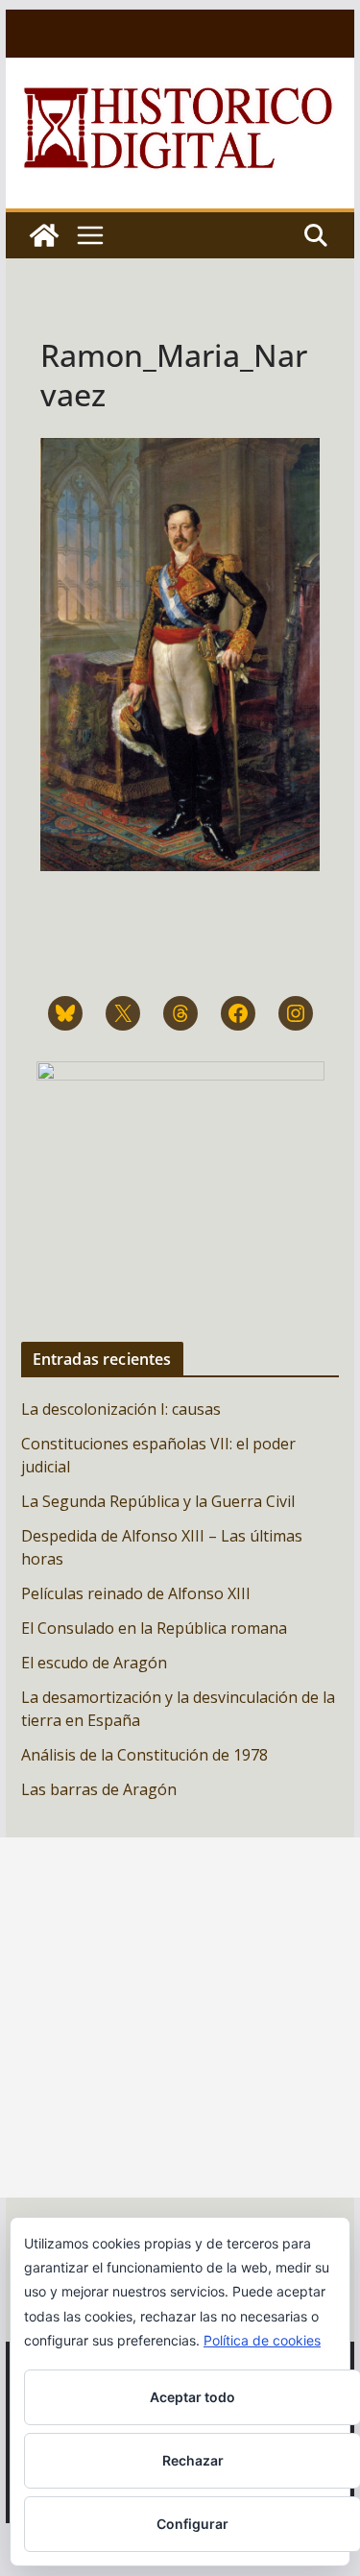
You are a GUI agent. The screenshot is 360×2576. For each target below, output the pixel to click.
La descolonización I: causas (121, 1409)
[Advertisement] (180, 2017)
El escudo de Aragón (94, 1663)
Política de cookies (262, 2340)
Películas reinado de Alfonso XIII (136, 1593)
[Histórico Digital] (44, 235)
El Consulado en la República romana (154, 1628)
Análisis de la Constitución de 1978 (144, 1755)
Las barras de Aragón (99, 1789)
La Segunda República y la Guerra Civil (158, 1501)
